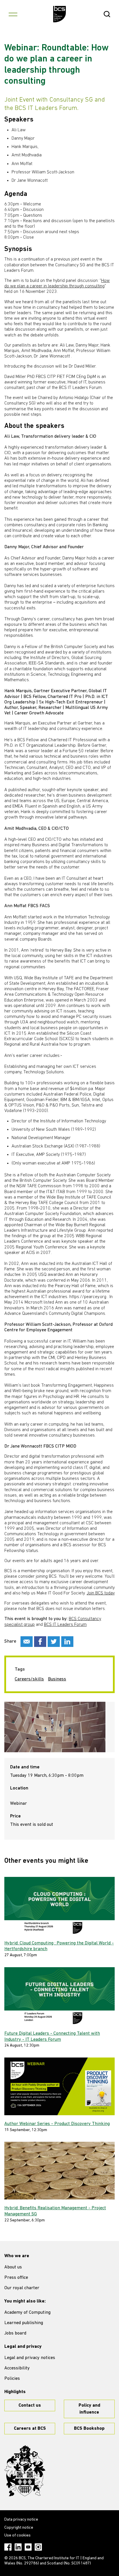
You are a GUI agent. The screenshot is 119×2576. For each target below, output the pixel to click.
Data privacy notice (21, 2520)
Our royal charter (22, 2288)
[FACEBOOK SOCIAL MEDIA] (40, 1642)
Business (57, 1679)
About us (13, 2267)
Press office (16, 2278)
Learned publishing (24, 2323)
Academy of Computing (27, 2313)
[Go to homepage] (60, 14)
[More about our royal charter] (25, 2471)
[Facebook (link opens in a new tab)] (8, 2547)
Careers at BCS (30, 2429)
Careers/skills (29, 1679)
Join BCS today (101, 1593)
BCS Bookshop (89, 2429)
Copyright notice (19, 2528)
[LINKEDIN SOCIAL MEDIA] (67, 1642)
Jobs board (15, 2333)
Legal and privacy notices (30, 2358)
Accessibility (17, 2368)
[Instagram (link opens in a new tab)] (38, 2547)
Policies (12, 2379)
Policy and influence (89, 2409)
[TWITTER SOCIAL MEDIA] (54, 1642)
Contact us (30, 2405)
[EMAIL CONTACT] (27, 1642)
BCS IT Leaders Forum (65, 1625)
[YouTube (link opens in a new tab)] (28, 2547)
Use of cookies (17, 2535)
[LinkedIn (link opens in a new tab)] (18, 2547)
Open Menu (13, 14)
